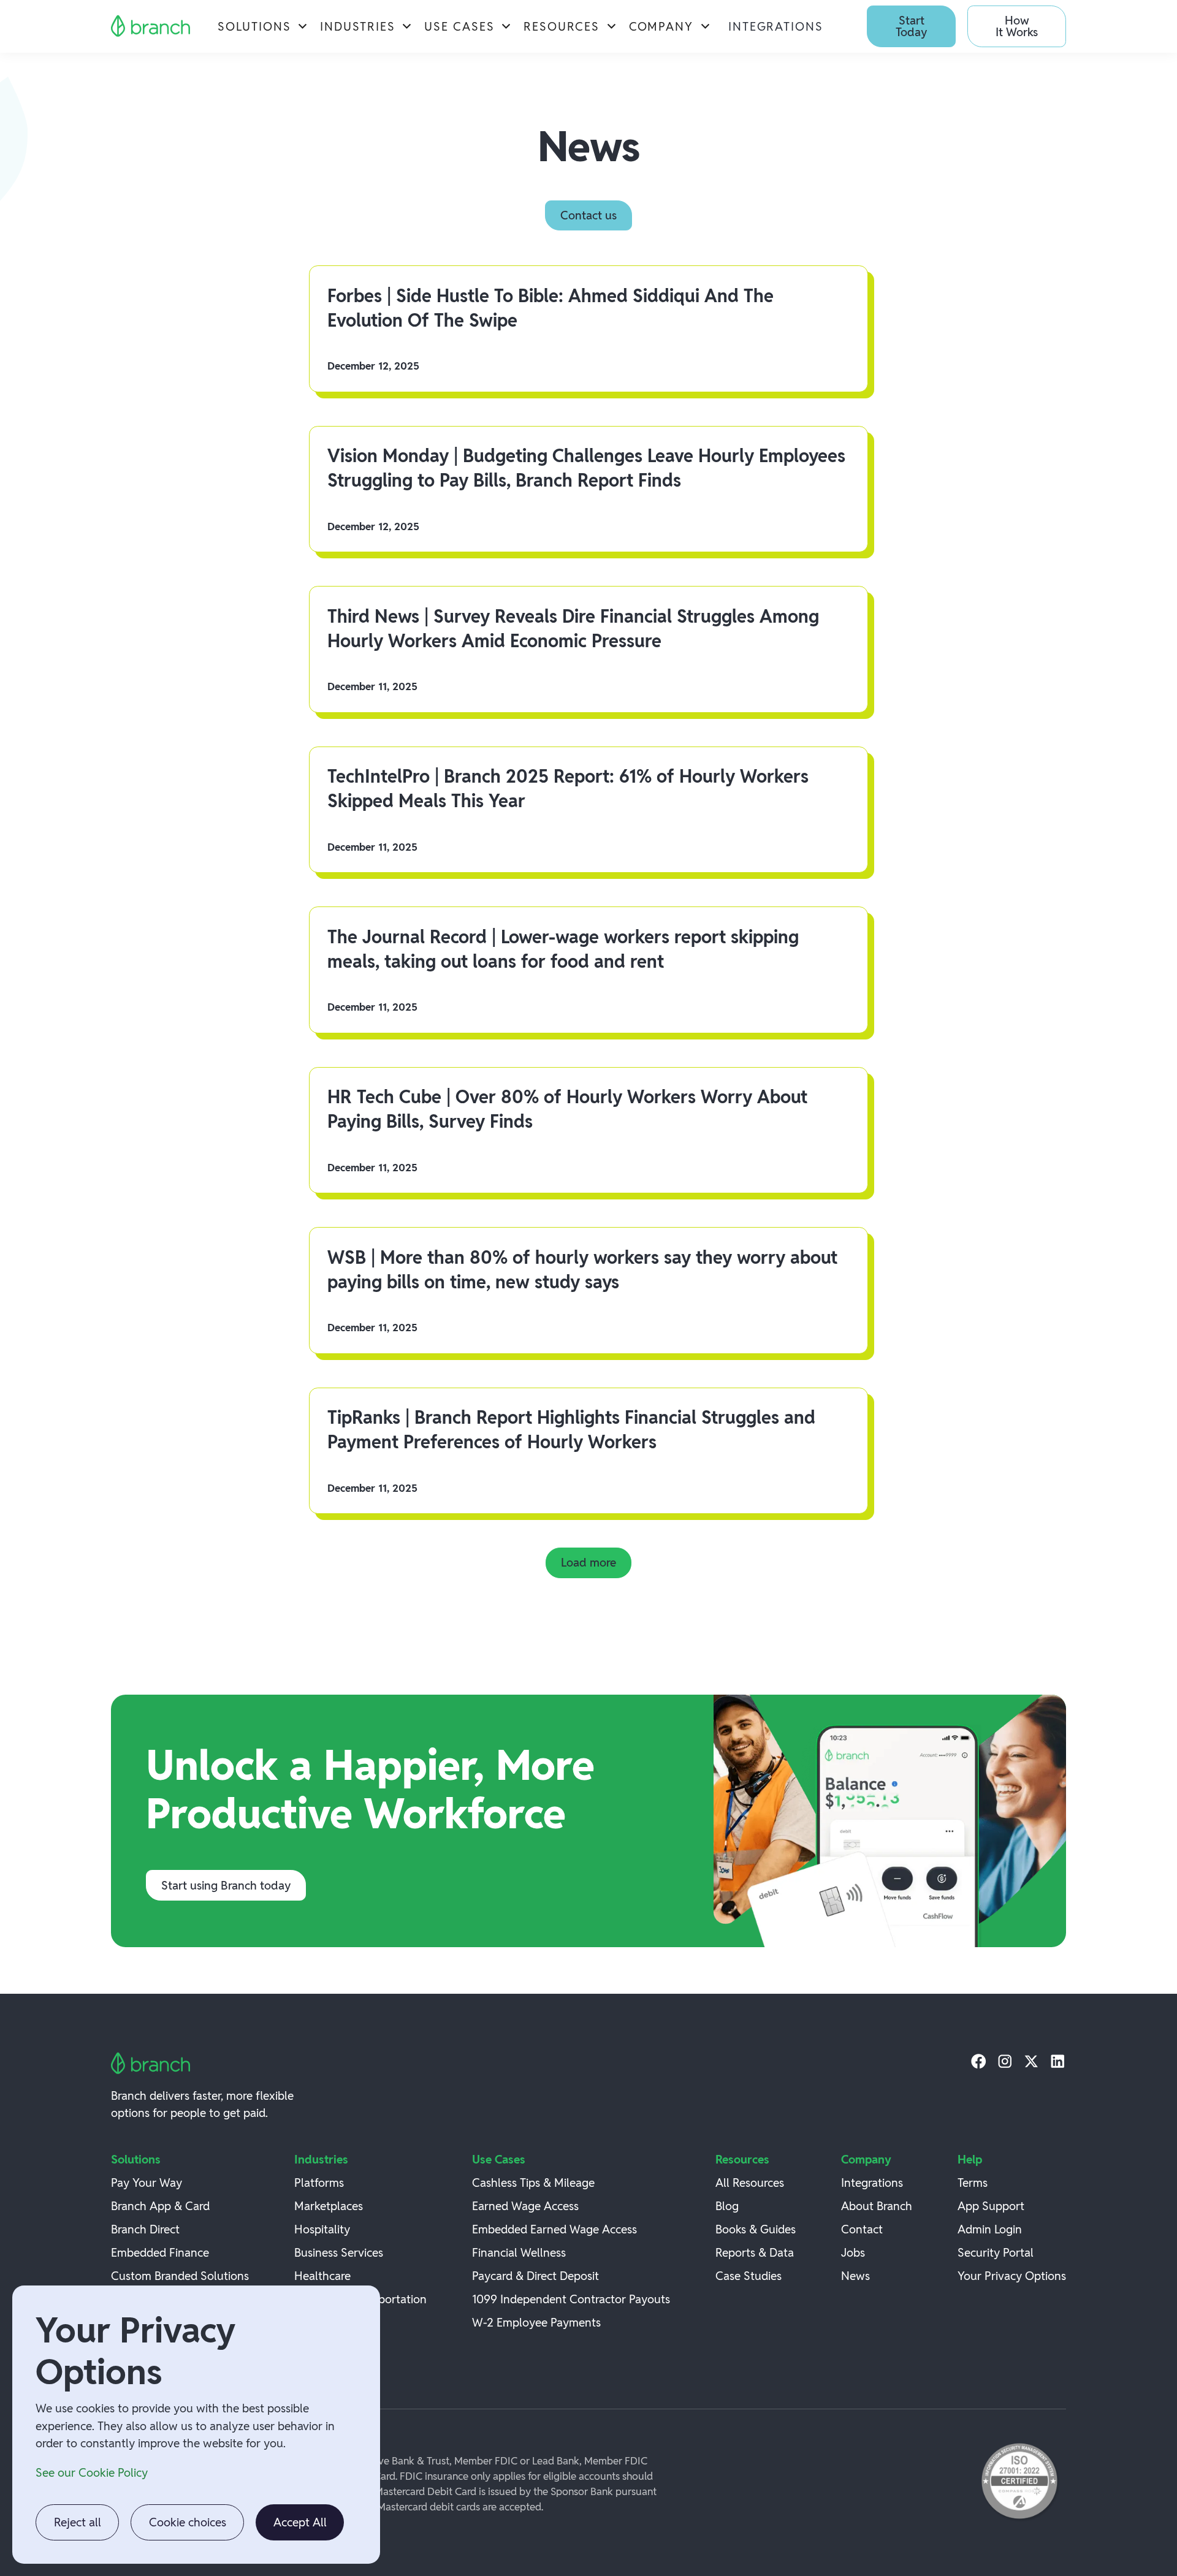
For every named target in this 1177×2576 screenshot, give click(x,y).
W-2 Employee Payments (536, 2322)
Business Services (339, 2252)
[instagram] (1005, 2061)
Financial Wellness (519, 2252)
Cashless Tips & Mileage (533, 2183)
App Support (991, 2206)
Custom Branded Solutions (180, 2276)
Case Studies (748, 2276)
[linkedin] (1058, 2061)
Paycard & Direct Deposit (535, 2276)
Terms (973, 2183)
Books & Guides (756, 2229)
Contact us (588, 215)
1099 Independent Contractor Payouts (571, 2299)
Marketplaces (329, 2206)
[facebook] (979, 2061)
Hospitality (322, 2229)
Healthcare (322, 2276)
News (855, 2276)
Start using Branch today (226, 1885)
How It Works (1017, 26)
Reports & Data (755, 2252)
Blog (727, 2206)
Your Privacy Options (1012, 2276)
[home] (151, 26)
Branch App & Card (160, 2206)
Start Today (911, 26)
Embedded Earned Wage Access (554, 2229)
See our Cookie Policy (92, 2472)
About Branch (877, 2206)
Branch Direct (145, 2229)
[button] (263, 26)
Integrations (776, 26)
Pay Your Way (147, 2183)
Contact (862, 2229)
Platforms (319, 2183)
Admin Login (990, 2229)
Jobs (853, 2252)
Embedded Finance (160, 2252)
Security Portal (996, 2252)
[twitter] (1031, 2061)
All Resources (750, 2183)
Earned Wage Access (525, 2206)
